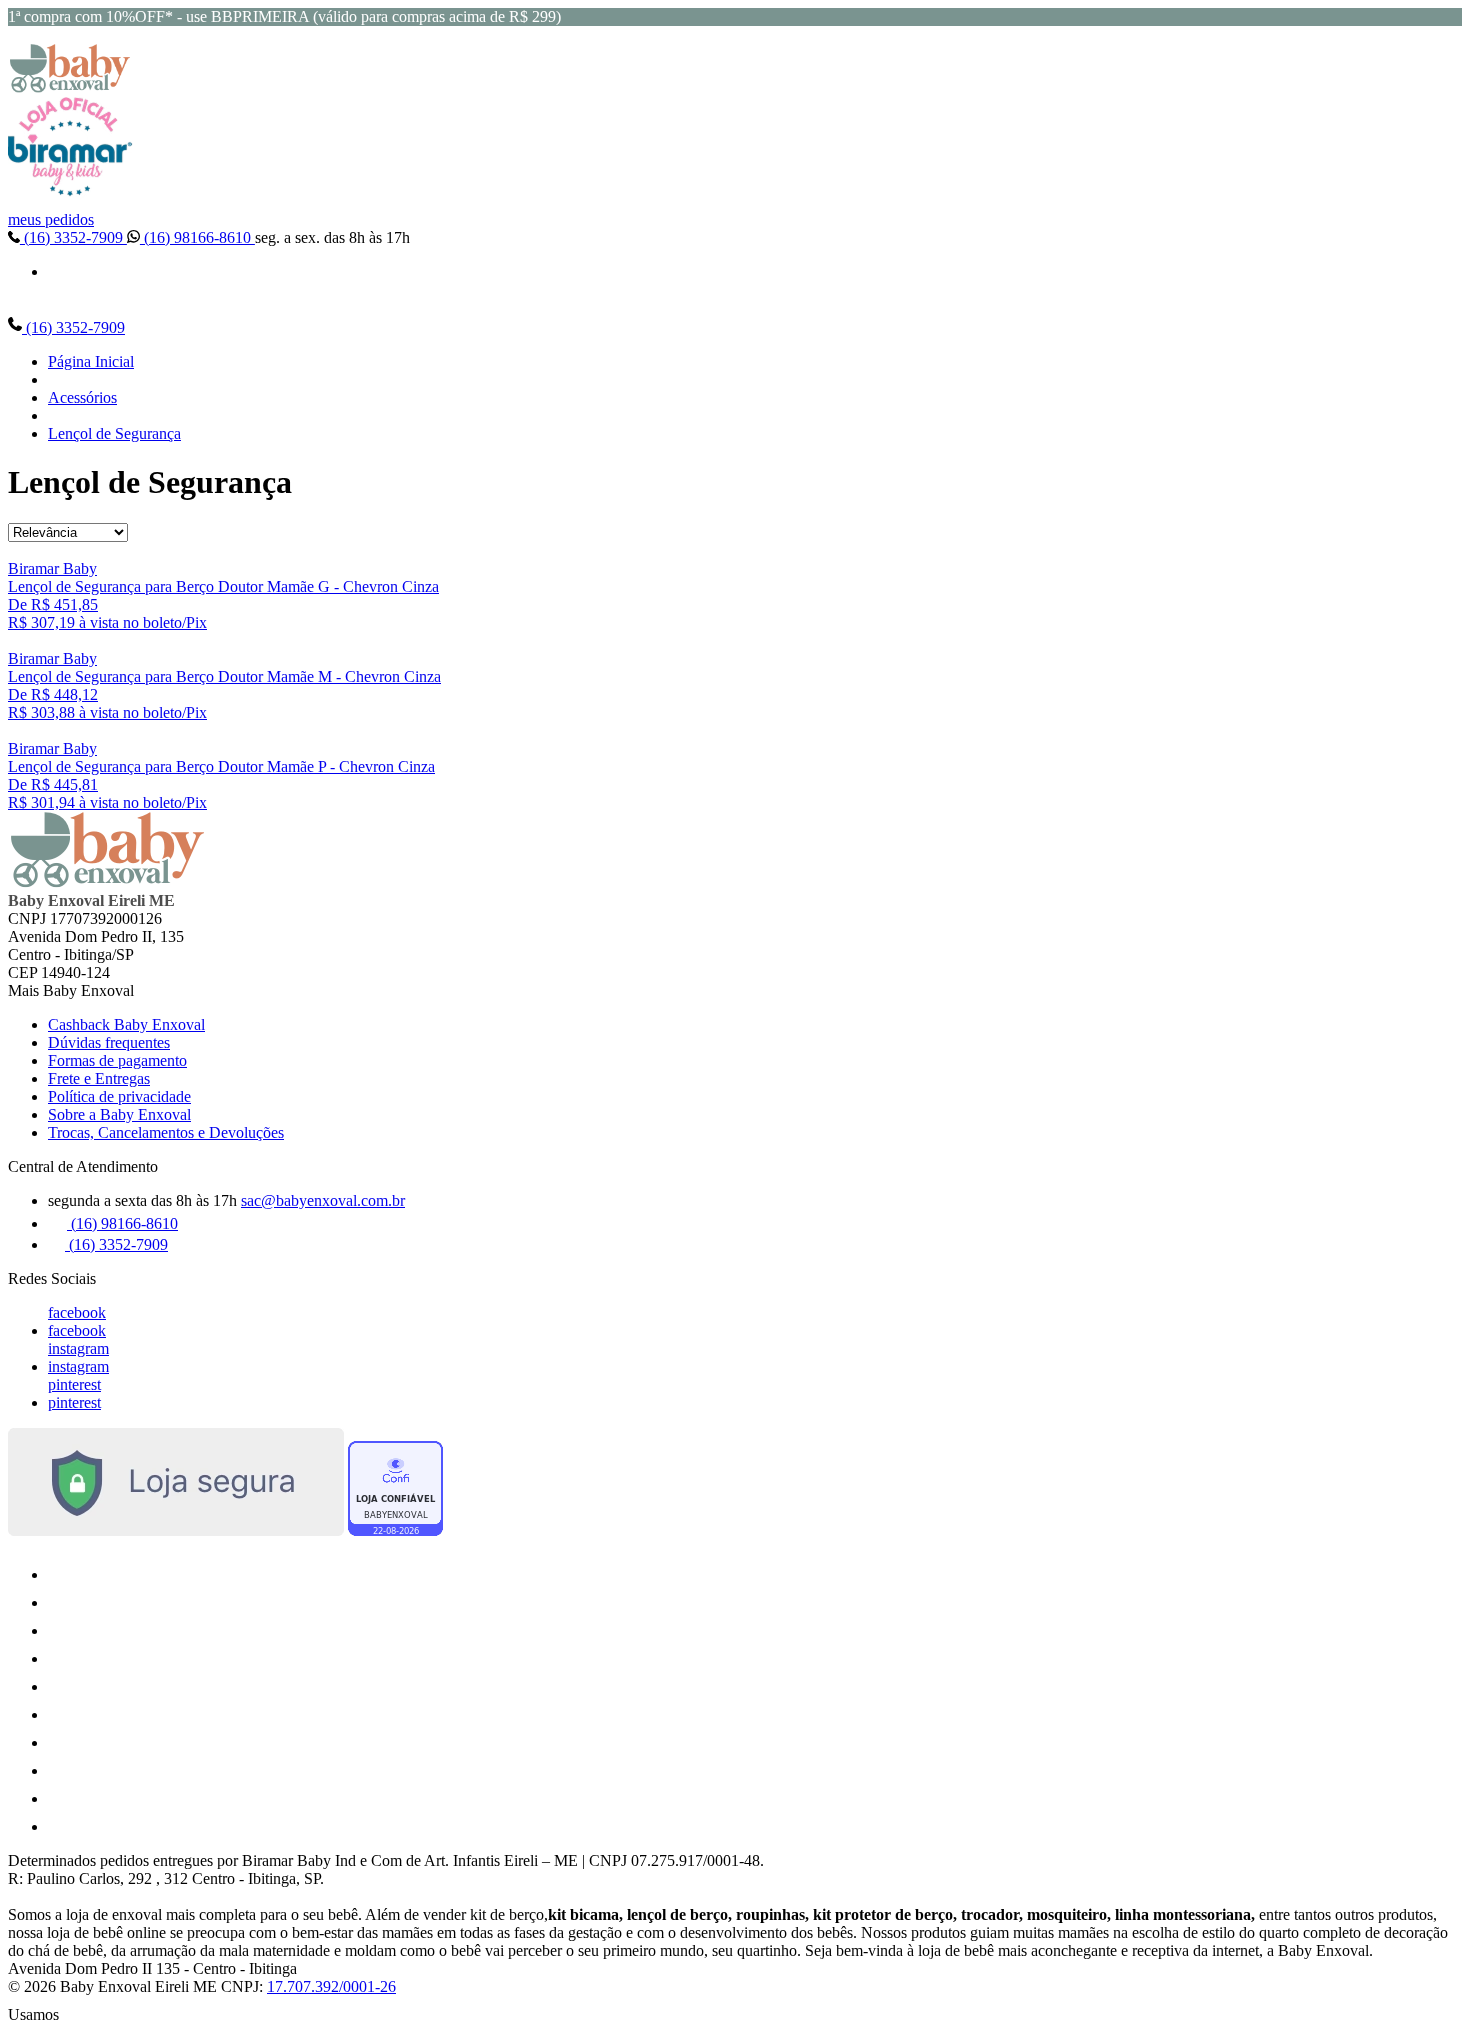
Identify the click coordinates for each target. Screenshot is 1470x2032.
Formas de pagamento (117, 1060)
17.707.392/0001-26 (331, 1986)
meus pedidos (51, 219)
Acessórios (82, 397)
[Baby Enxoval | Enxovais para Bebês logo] (70, 87)
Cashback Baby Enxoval (126, 1024)
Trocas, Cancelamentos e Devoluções (166, 1132)
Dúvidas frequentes (109, 1042)
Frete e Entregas (99, 1078)
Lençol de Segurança (114, 433)
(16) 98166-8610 (197, 237)
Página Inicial (91, 361)
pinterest (74, 1384)
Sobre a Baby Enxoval (119, 1114)
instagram (78, 1348)
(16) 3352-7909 (73, 237)
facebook (77, 1312)
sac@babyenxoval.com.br (323, 1200)
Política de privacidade (119, 1096)
